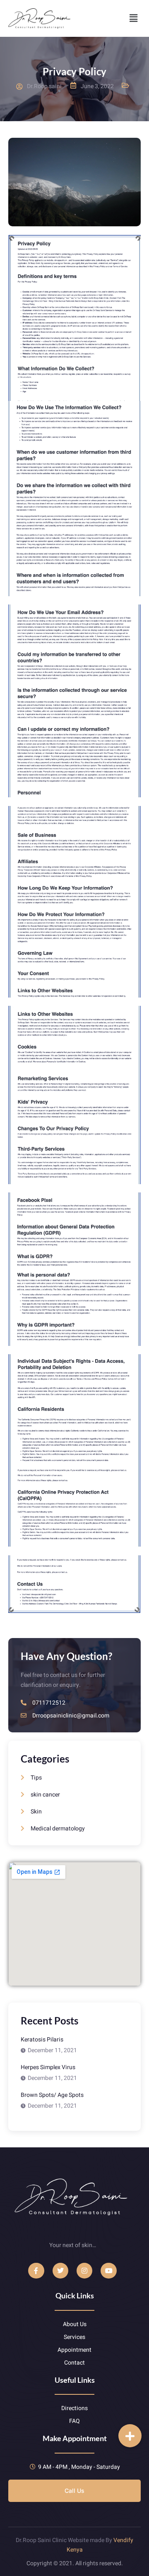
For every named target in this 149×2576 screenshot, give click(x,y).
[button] (134, 18)
